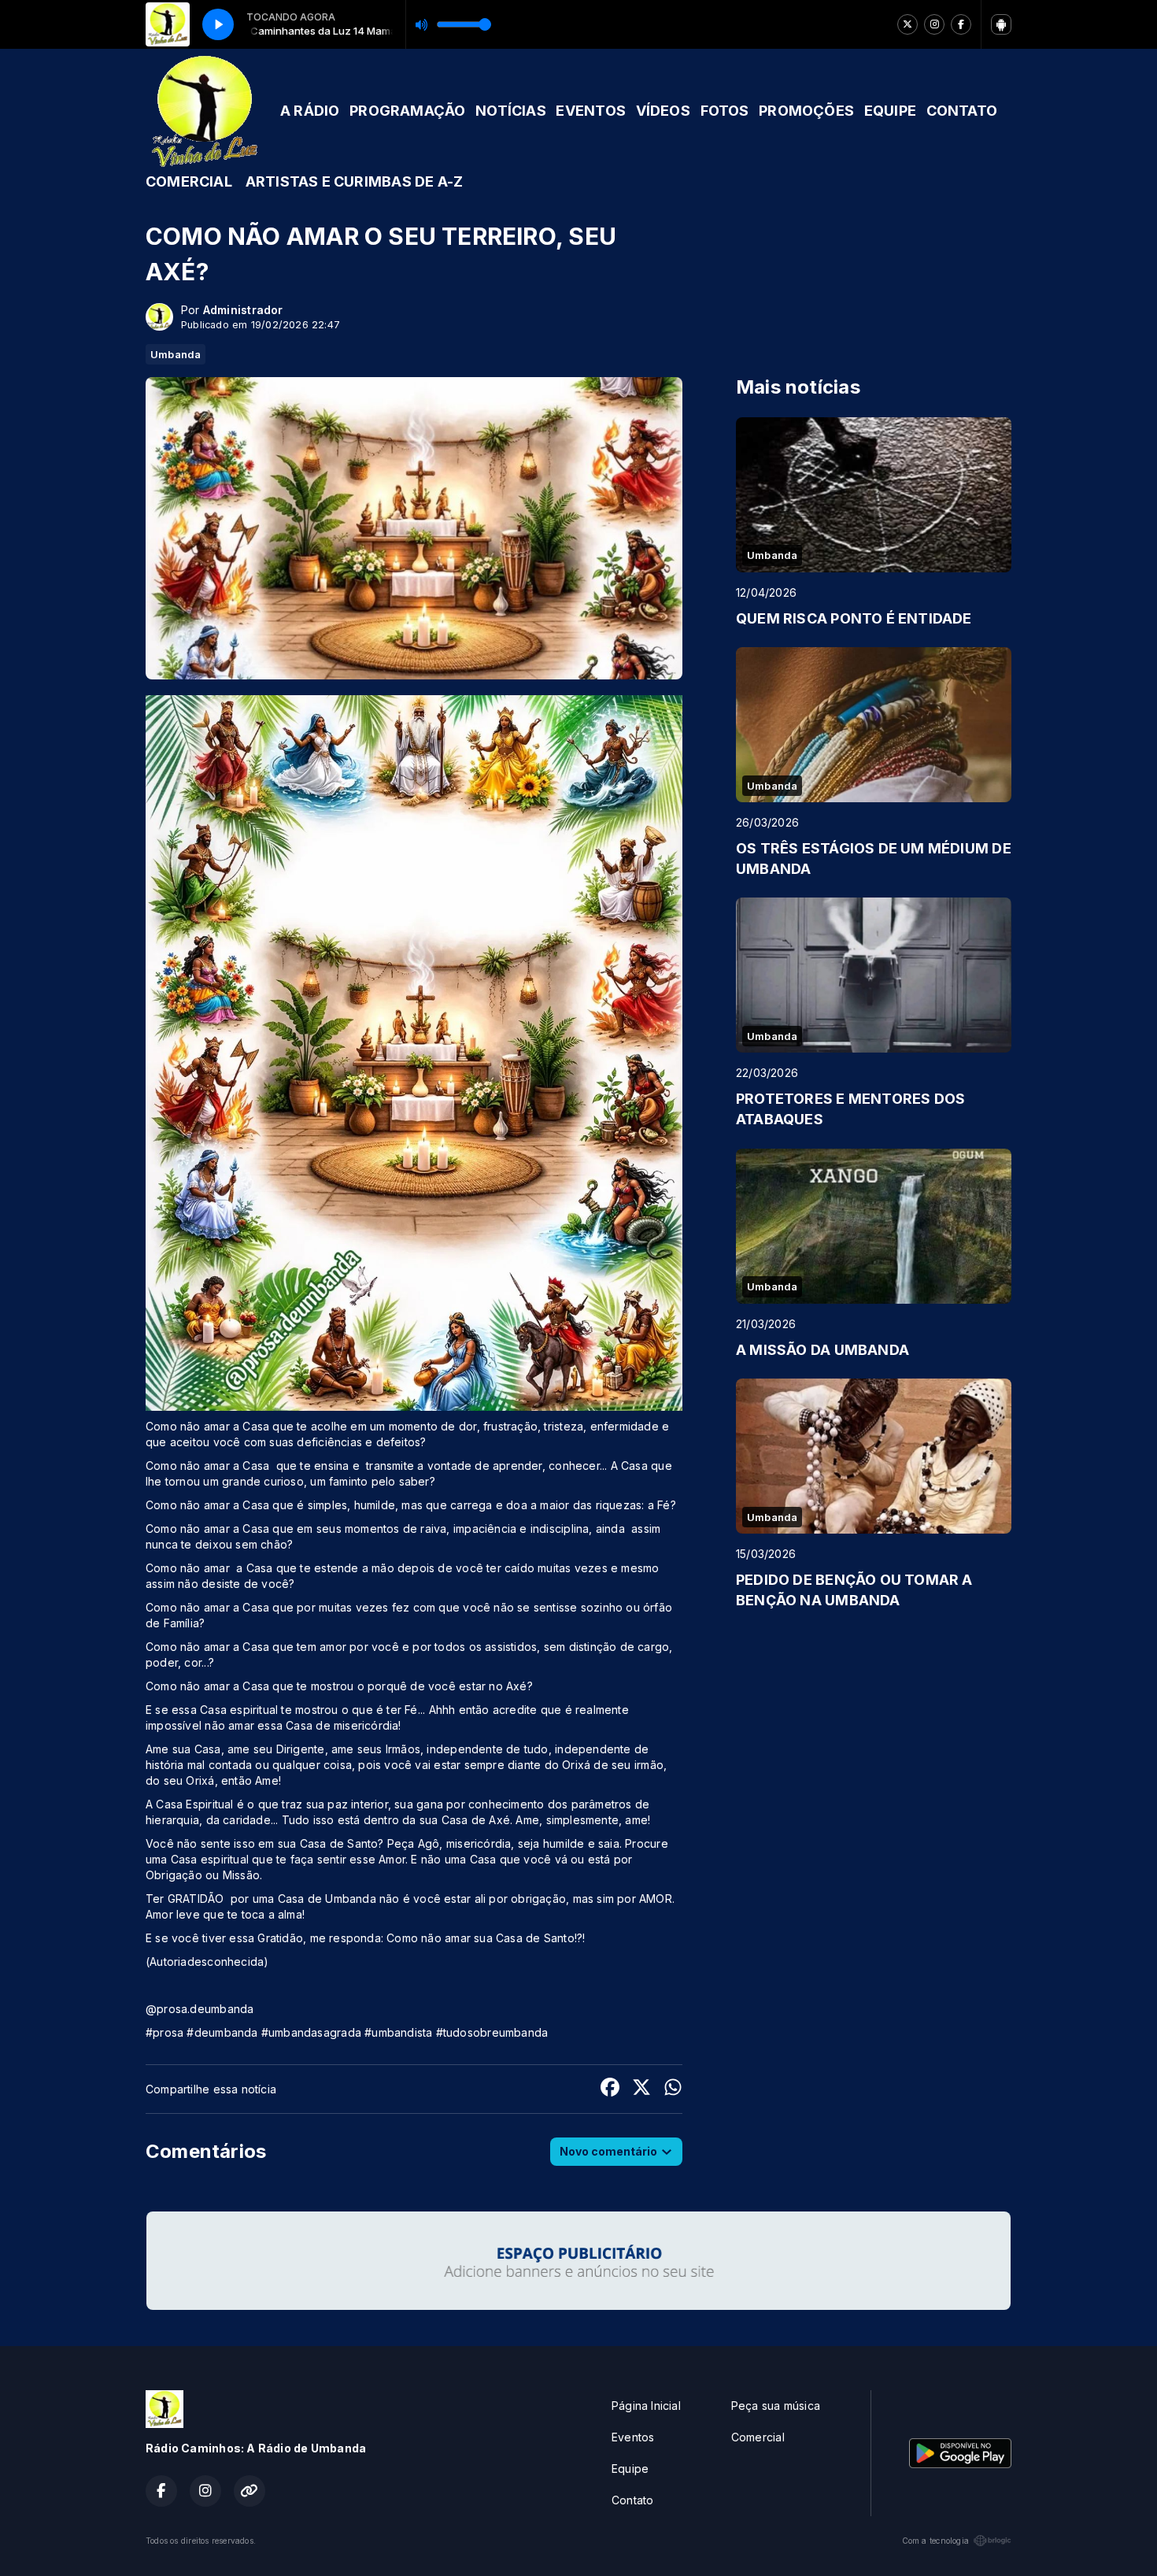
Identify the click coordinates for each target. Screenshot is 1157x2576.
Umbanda (176, 354)
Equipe (630, 2469)
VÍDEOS (663, 111)
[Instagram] (934, 24)
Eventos (633, 2437)
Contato (632, 2500)
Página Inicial (646, 2406)
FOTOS (725, 111)
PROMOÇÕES (806, 111)
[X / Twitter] (907, 24)
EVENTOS (590, 111)
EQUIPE (890, 111)
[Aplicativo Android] (1001, 24)
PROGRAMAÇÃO (407, 111)
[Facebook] (961, 24)
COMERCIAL (189, 181)
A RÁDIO (310, 111)
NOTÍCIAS (511, 111)
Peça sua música (776, 2406)
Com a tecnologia (935, 2541)
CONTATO (962, 111)
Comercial (758, 2437)
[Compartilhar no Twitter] (641, 2089)
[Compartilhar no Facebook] (610, 2089)
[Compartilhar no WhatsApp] (673, 2089)
